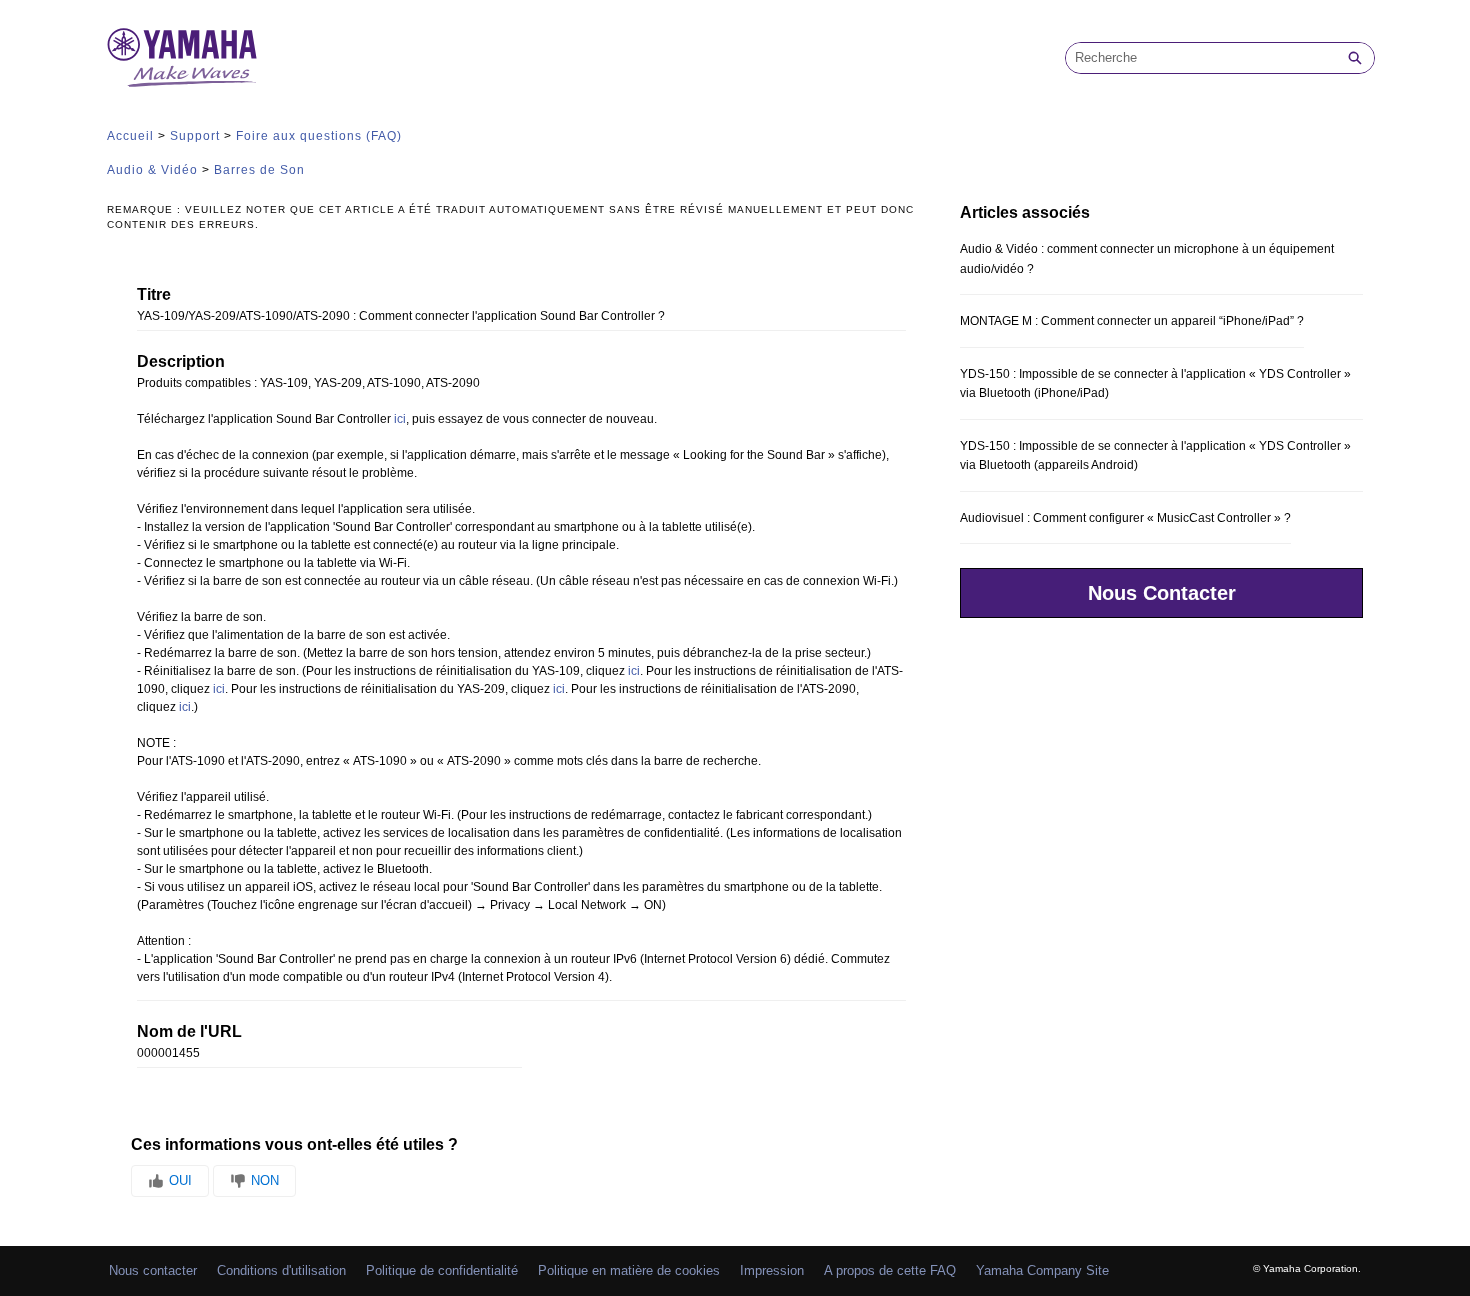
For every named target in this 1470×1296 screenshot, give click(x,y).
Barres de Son (259, 170)
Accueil (130, 136)
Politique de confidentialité (442, 1270)
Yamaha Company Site (1042, 1270)
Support (195, 136)
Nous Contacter (1162, 593)
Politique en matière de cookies (629, 1270)
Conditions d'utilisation (281, 1270)
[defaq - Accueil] (182, 57)
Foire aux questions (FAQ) (319, 136)
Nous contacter (153, 1270)
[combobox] (1201, 58)
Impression (772, 1270)
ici (400, 419)
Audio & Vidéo (152, 170)
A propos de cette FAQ (890, 1270)
